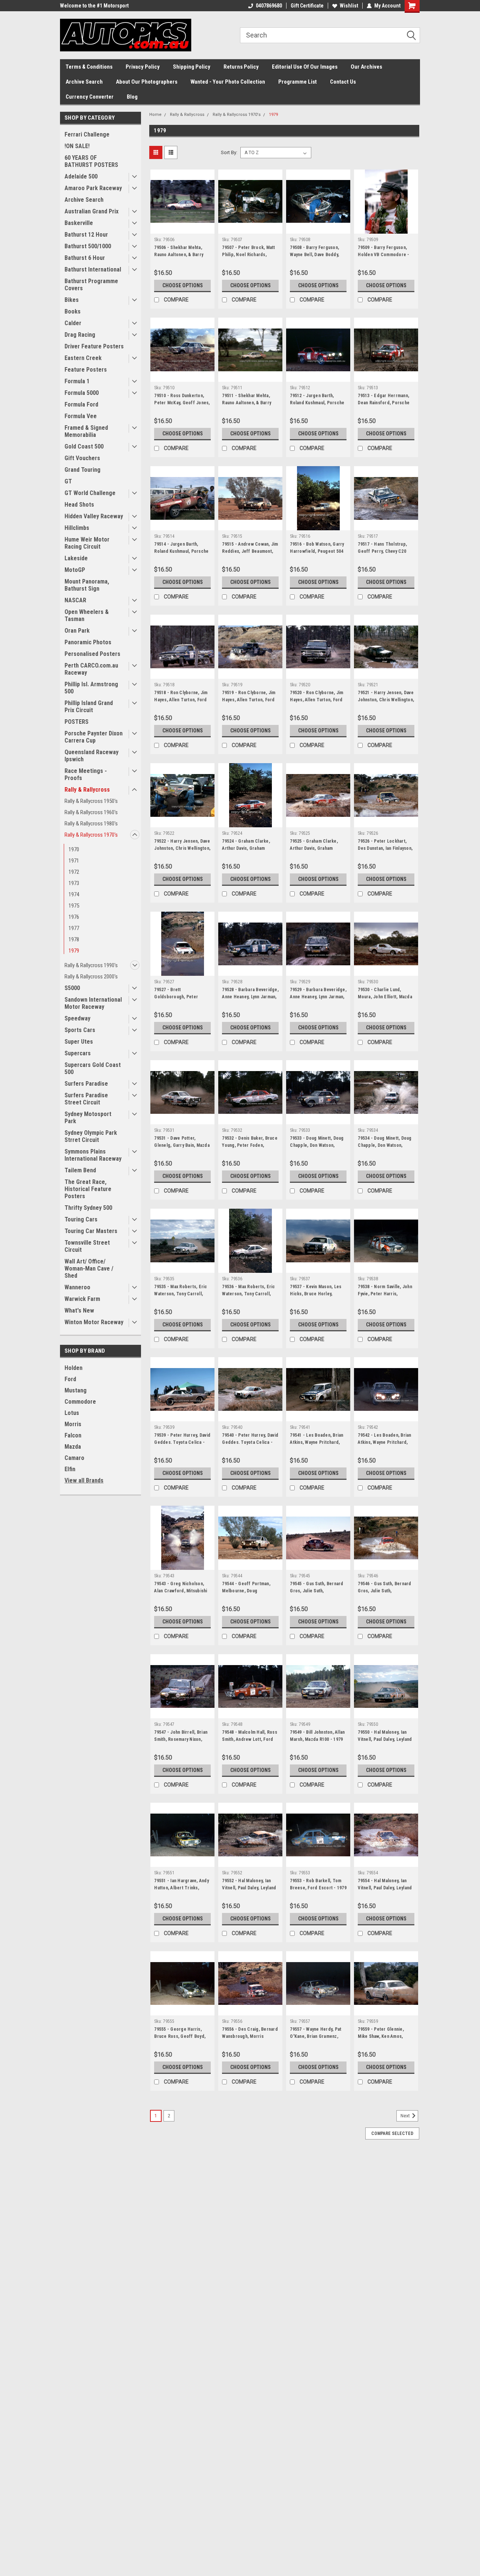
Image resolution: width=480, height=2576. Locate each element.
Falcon (73, 1435)
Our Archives (366, 67)
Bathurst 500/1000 (88, 246)
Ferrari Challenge (87, 134)
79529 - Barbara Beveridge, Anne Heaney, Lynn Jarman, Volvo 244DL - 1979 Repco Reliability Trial (318, 1000)
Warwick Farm (82, 1299)
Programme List (298, 82)
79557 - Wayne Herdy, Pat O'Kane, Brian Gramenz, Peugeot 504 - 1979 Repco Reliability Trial (317, 2040)
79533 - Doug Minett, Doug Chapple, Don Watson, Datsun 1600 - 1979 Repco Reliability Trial (317, 1149)
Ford (70, 1379)
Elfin (70, 1469)
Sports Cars (80, 1030)
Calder (73, 323)
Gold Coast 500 (84, 446)
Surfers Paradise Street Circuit (86, 1099)
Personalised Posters (92, 654)
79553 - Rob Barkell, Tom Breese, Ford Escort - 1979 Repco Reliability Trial (318, 1888)
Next (406, 2116)
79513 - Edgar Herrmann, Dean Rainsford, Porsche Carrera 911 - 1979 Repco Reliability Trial (384, 406)
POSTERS (76, 722)
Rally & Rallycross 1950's (91, 801)
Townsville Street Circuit (87, 1246)
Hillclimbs (77, 528)
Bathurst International (93, 269)
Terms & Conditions (89, 67)
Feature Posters (86, 370)
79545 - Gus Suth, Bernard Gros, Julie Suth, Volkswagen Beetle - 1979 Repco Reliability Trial (316, 1594)
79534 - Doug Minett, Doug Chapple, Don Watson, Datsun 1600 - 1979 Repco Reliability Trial (385, 1149)
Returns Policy (241, 67)
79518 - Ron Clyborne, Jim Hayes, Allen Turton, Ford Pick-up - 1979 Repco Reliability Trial (181, 703)
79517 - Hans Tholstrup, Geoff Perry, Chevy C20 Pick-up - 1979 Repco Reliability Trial (382, 555)
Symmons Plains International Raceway (93, 1155)
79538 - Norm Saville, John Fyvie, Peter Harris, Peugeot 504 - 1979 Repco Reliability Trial (385, 1297)
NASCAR (75, 600)
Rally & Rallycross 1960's (91, 812)
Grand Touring (82, 470)
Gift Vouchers (82, 458)
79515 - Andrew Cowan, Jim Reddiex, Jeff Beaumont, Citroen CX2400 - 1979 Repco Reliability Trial (250, 555)
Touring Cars (81, 1219)
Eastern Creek (83, 358)
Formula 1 (77, 381)
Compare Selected (392, 2133)
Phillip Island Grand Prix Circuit (89, 707)
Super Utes (79, 1042)
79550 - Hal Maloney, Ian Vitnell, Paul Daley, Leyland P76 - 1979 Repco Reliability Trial (385, 1743)
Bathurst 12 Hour (86, 235)
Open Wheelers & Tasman (87, 615)
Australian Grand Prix (91, 211)
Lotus (72, 1413)
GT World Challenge (90, 493)
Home (155, 115)
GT (68, 481)
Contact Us (343, 82)
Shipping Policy (192, 67)
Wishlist (349, 6)
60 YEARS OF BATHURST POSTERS (91, 161)
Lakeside (76, 558)
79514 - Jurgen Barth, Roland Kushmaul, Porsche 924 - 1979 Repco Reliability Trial (181, 555)
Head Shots (79, 505)
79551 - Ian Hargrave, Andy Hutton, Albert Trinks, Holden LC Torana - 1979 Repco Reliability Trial (181, 1891)
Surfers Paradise (86, 1084)
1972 (74, 872)
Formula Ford (81, 404)
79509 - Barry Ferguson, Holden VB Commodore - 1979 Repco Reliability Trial (386, 255)
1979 (74, 951)
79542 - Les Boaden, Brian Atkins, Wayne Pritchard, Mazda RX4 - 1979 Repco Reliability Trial (384, 1446)
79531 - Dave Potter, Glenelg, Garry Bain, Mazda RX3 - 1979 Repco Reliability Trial (182, 1149)
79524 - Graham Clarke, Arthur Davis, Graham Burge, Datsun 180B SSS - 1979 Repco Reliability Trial (250, 852)
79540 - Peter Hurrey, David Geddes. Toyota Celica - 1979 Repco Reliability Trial (250, 1442)
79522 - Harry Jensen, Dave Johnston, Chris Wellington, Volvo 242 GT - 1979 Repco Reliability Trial (182, 852)
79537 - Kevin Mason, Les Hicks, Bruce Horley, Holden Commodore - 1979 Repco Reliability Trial (318, 1297)
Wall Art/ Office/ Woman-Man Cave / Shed (89, 1268)
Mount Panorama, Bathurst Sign (87, 585)
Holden (73, 1368)
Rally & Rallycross (87, 790)
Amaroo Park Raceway (93, 188)
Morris (73, 1424)
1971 (74, 861)
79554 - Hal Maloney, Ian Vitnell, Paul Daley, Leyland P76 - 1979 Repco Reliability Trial (385, 1891)
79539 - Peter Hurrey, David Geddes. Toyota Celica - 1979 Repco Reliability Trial (182, 1442)
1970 (74, 849)
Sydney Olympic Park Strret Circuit (91, 1136)
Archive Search (84, 82)
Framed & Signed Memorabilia (86, 431)
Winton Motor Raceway (94, 1322)
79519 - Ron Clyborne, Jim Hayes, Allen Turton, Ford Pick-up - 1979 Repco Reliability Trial (249, 703)
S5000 (72, 988)
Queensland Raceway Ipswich (91, 756)
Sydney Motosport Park (88, 1118)
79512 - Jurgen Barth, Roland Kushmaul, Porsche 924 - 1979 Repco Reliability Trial (317, 406)
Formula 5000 (82, 393)
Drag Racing (80, 335)
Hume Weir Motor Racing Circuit (87, 543)
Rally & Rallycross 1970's (91, 835)
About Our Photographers (147, 82)
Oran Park (77, 631)
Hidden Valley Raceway (94, 516)
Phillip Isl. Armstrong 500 (91, 688)
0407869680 (269, 6)
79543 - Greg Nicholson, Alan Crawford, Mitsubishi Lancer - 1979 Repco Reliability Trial (181, 1594)
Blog (132, 97)
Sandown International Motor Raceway (93, 1003)
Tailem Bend (80, 1170)
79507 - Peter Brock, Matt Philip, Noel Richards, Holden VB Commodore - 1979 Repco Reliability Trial (250, 258)
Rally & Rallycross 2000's (91, 977)
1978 (74, 939)
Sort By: (229, 152)
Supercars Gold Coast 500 (93, 1068)
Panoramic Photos (88, 642)
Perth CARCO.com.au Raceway (91, 669)
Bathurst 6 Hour (85, 258)
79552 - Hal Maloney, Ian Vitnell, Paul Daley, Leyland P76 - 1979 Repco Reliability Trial (249, 1891)
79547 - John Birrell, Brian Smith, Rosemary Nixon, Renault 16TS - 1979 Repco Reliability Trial (182, 1743)
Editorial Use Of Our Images (305, 67)
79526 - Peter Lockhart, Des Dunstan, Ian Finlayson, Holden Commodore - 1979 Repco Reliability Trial (385, 852)
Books (73, 311)
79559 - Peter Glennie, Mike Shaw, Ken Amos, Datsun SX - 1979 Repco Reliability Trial (382, 2040)
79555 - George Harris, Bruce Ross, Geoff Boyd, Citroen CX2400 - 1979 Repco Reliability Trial (180, 2040)
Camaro (74, 1458)
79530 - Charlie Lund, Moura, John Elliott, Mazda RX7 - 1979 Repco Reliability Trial (385, 1000)
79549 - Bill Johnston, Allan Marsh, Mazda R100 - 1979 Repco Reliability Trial (317, 1739)
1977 (74, 928)
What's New (79, 1311)
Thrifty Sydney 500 (88, 1208)
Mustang (76, 1390)
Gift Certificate (307, 6)
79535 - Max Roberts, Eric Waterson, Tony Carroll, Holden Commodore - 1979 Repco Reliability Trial (182, 1297)
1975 (74, 906)
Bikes (72, 300)
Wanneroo (77, 1287)
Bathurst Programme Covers (91, 285)
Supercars (78, 1053)
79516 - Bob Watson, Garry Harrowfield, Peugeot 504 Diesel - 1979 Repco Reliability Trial (317, 555)
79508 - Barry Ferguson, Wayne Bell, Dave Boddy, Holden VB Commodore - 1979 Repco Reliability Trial (318, 258)
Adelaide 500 (81, 176)
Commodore (80, 1402)
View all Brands (84, 1480)
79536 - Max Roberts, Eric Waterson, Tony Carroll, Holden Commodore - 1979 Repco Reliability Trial (250, 1297)
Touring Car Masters (91, 1231)
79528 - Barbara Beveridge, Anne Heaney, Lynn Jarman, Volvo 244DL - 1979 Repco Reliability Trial (250, 1000)
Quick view (183, 228)
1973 (74, 883)
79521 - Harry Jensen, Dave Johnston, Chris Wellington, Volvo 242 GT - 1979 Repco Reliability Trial (386, 703)
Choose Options (183, 285)
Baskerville (79, 223)
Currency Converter (90, 97)
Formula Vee (81, 416)
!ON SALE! (77, 146)
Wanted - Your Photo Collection (228, 82)
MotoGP (75, 570)
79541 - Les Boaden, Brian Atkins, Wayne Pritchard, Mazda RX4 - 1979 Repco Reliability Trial (316, 1446)
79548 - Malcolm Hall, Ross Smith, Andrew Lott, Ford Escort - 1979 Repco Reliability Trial (250, 1743)
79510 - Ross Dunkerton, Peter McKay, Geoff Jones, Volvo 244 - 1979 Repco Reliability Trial (182, 406)
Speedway (77, 1018)
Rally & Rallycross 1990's (91, 965)
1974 (74, 894)
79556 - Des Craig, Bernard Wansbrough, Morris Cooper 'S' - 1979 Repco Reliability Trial (250, 2040)
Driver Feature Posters (94, 346)
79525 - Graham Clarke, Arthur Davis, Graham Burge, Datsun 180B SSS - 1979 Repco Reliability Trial (318, 852)
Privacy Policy (143, 67)
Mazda (73, 1447)
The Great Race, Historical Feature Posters (88, 1189)
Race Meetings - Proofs (86, 774)
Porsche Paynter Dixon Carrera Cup (94, 737)
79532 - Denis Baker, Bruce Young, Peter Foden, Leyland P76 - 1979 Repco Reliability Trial (250, 1149)
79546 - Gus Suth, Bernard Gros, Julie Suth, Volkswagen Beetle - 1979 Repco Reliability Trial (384, 1594)
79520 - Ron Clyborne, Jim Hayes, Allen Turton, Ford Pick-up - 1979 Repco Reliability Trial (316, 703)
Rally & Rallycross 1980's (91, 824)
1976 (74, 917)
